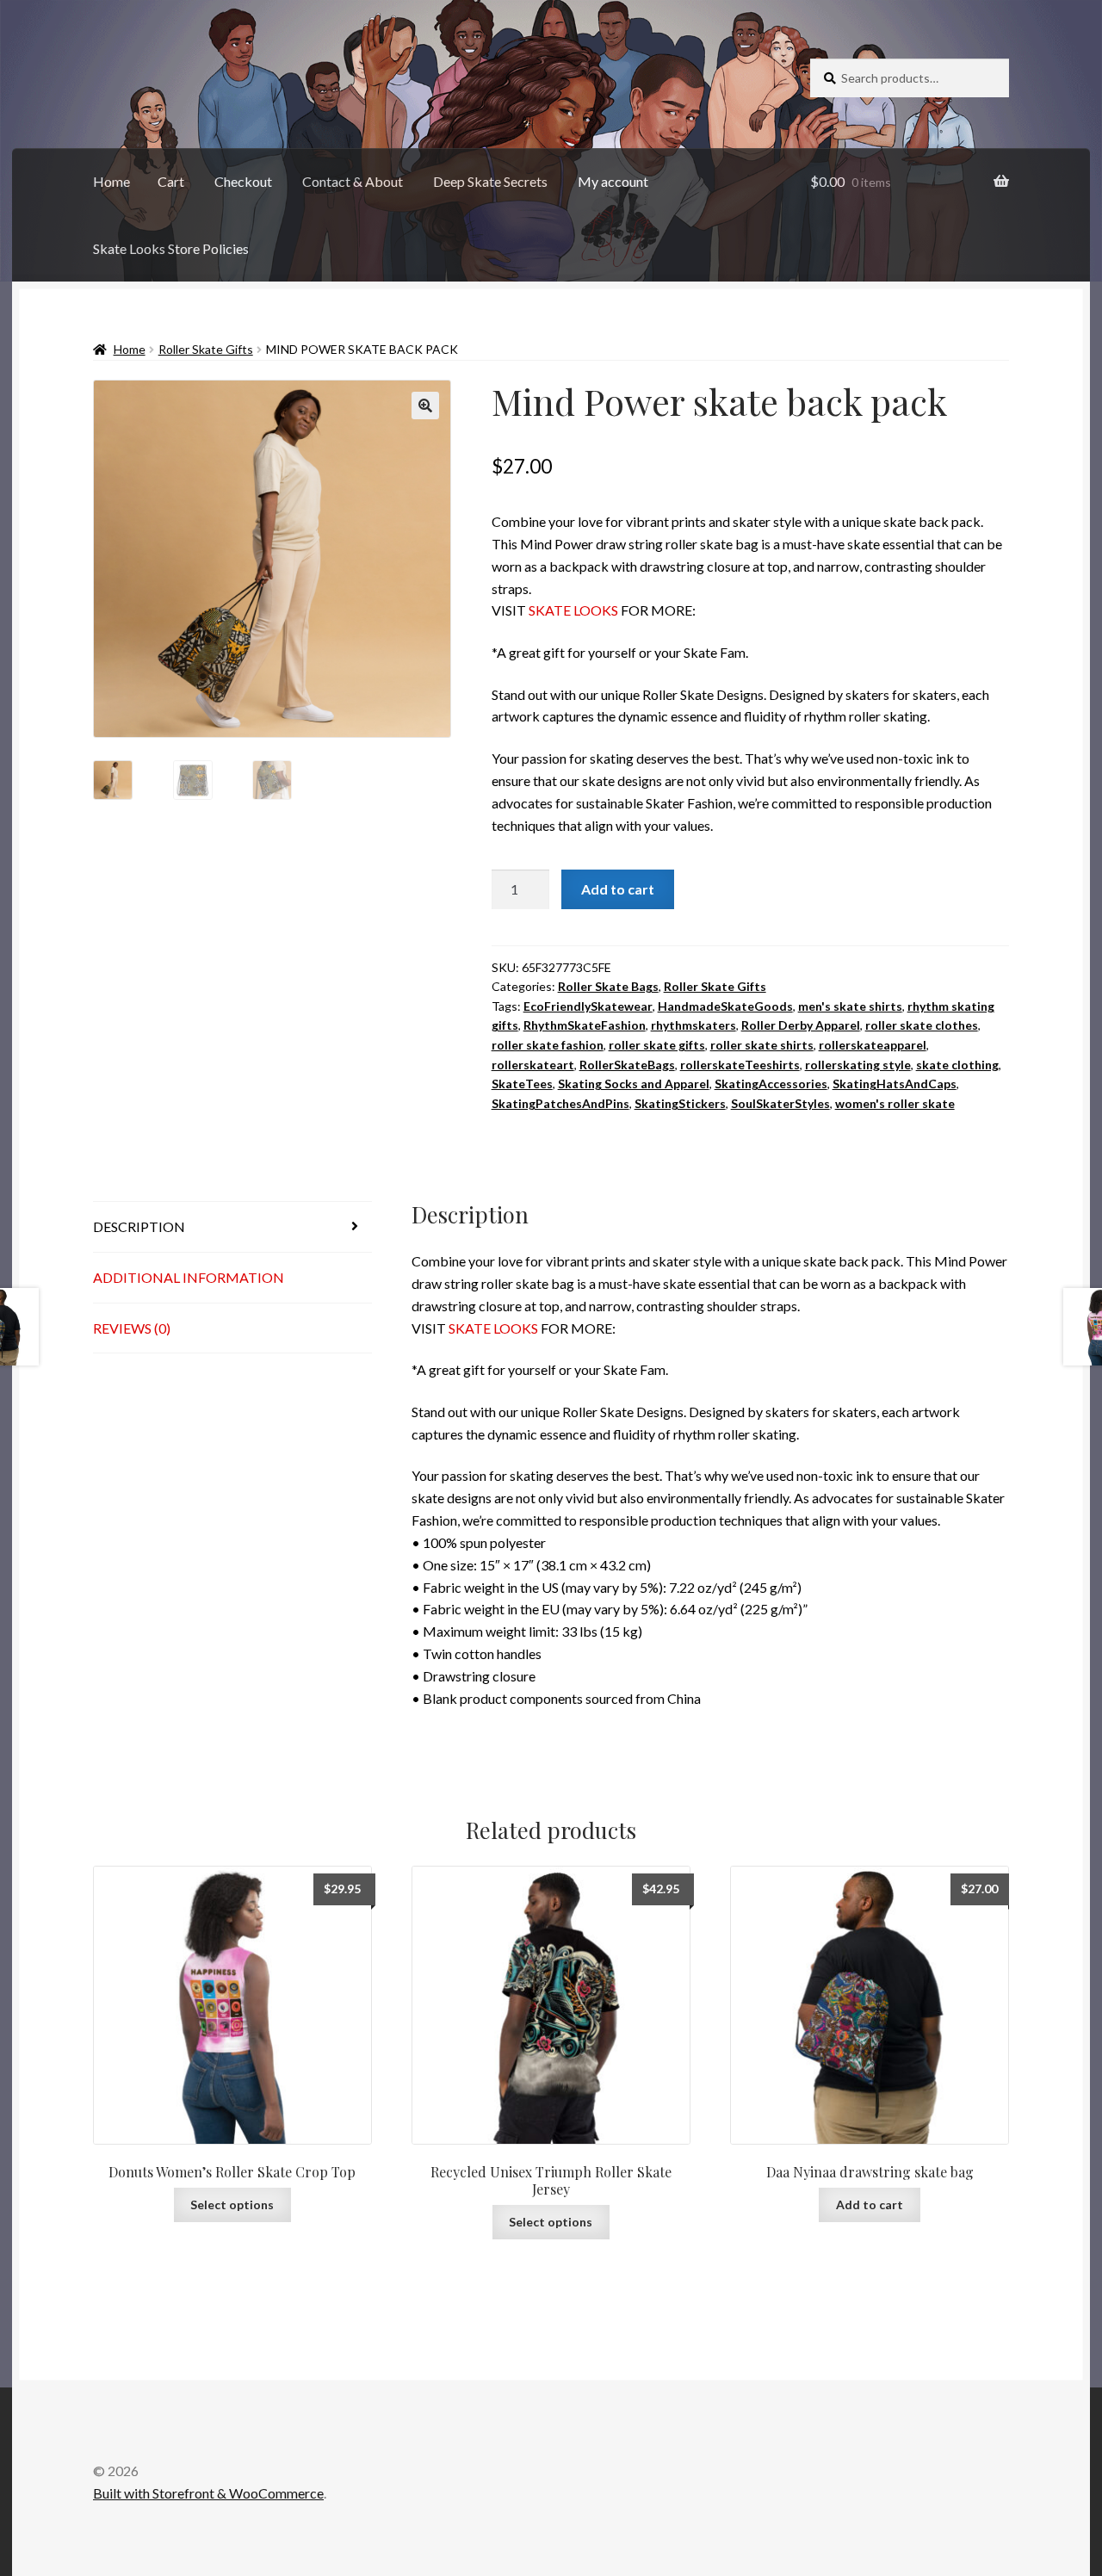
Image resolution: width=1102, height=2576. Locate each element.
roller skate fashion (548, 1045)
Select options (232, 2204)
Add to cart (618, 889)
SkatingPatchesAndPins (560, 1103)
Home (111, 181)
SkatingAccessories (771, 1084)
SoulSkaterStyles (780, 1103)
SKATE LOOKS (573, 610)
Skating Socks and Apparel (634, 1084)
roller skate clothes (922, 1025)
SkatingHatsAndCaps (895, 1084)
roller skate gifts (657, 1045)
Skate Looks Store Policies (171, 248)
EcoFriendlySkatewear (588, 1006)
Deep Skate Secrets (490, 181)
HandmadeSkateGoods (725, 1006)
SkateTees (522, 1084)
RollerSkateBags (627, 1065)
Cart (171, 181)
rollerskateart (533, 1065)
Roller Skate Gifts (206, 349)
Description (139, 1226)
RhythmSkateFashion (585, 1025)
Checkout (243, 181)
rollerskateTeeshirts (740, 1065)
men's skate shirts (850, 1006)
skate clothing (957, 1065)
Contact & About (353, 181)
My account (613, 181)
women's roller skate (895, 1103)
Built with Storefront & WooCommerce (208, 2493)
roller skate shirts (762, 1045)
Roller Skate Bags (608, 986)
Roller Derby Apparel (801, 1025)
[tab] (232, 1227)
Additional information (189, 1277)
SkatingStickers (680, 1103)
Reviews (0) (132, 1328)
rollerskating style (858, 1065)
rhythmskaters (693, 1025)
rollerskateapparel (873, 1045)
